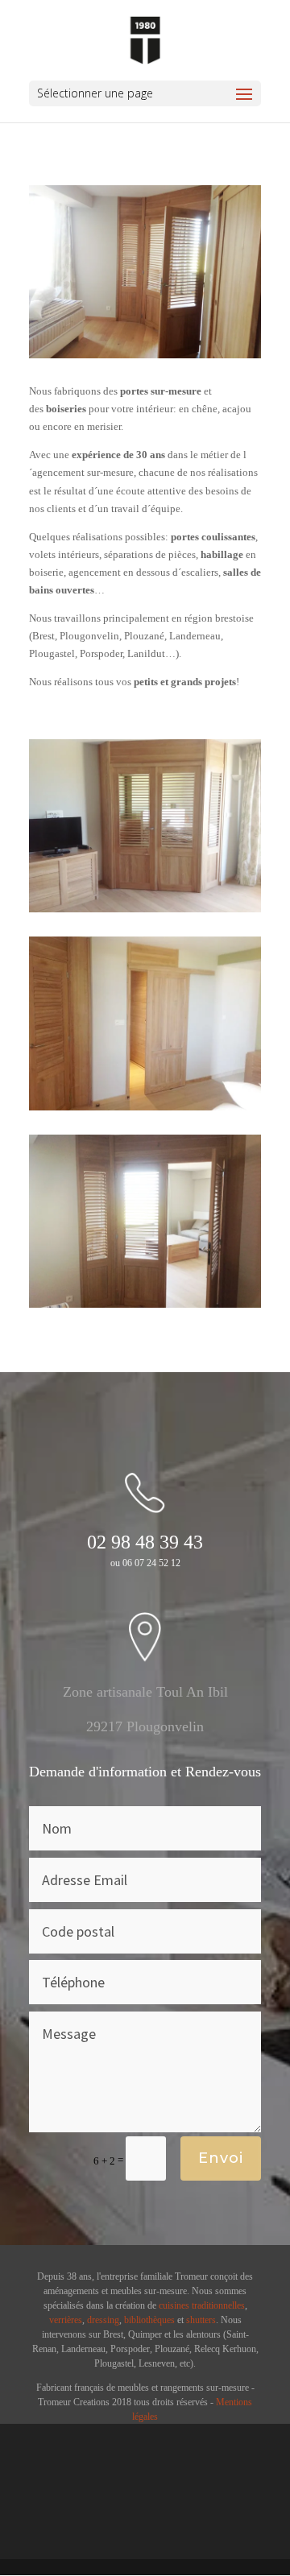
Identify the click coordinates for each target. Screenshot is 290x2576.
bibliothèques (149, 2320)
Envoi (221, 2158)
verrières (66, 2320)
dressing (103, 2320)
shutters (201, 2320)
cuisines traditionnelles (202, 2305)
